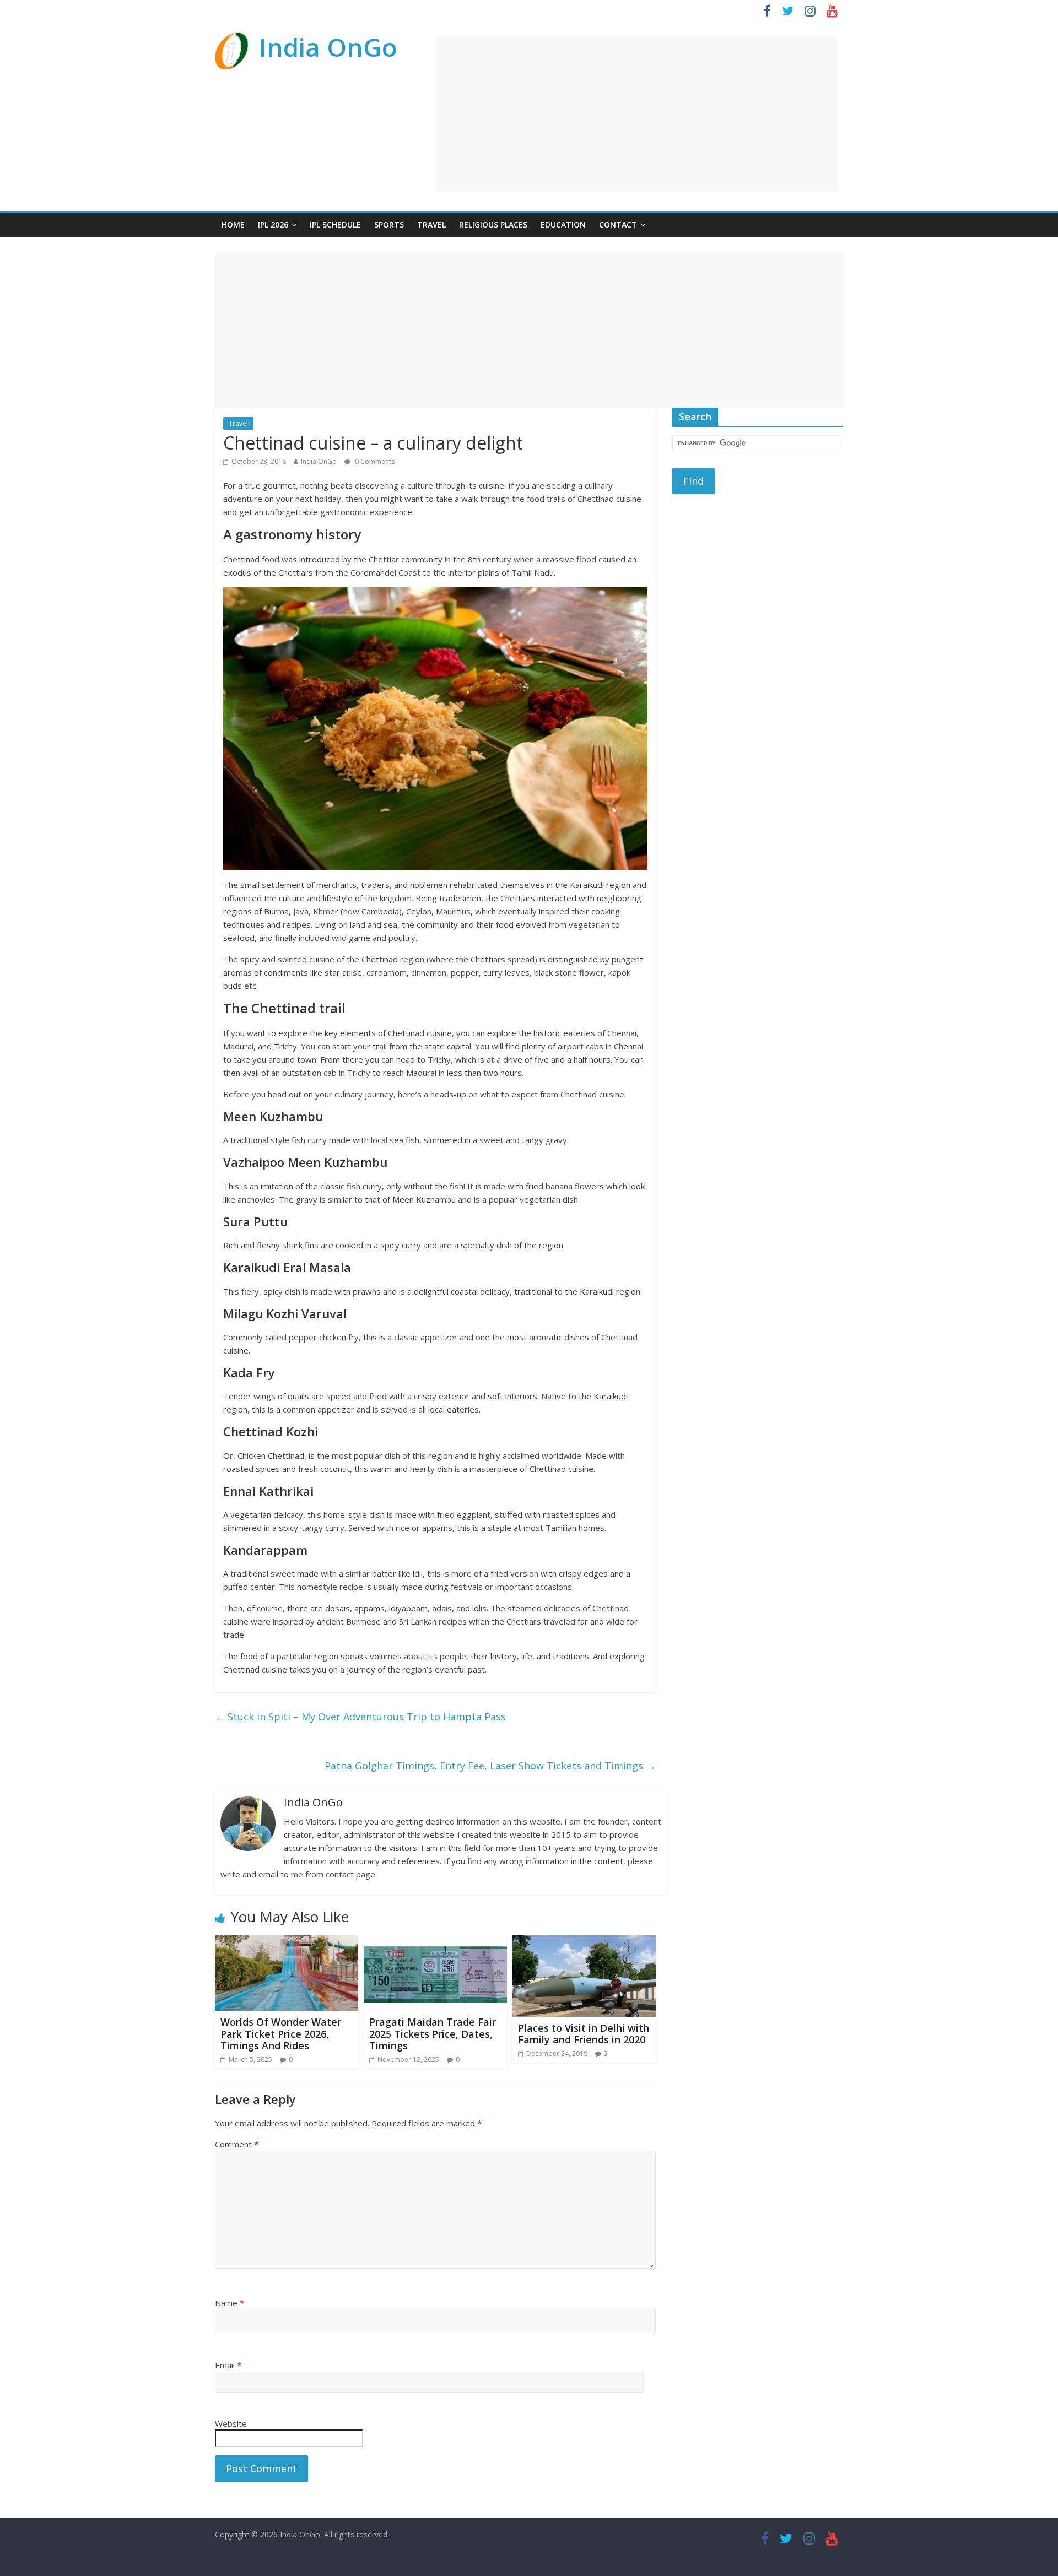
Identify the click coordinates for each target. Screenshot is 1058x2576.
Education (563, 224)
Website (231, 2423)
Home (233, 224)
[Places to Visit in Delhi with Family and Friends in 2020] (584, 1942)
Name (230, 2303)
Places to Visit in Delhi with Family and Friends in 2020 (584, 2034)
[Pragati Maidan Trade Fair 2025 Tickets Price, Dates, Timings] (435, 1942)
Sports (389, 224)
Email (228, 2365)
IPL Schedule (335, 224)
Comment (237, 2144)
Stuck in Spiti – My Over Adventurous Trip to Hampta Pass (360, 1717)
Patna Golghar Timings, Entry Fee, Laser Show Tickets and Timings (490, 1766)
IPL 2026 (273, 224)
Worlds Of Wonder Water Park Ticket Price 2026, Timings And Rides (281, 2034)
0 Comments (374, 461)
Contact (618, 224)
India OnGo (328, 47)
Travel (431, 224)
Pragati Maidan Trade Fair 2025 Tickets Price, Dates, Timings (433, 2034)
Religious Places (493, 224)
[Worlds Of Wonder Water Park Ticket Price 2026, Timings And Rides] (287, 1942)
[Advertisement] (637, 115)
